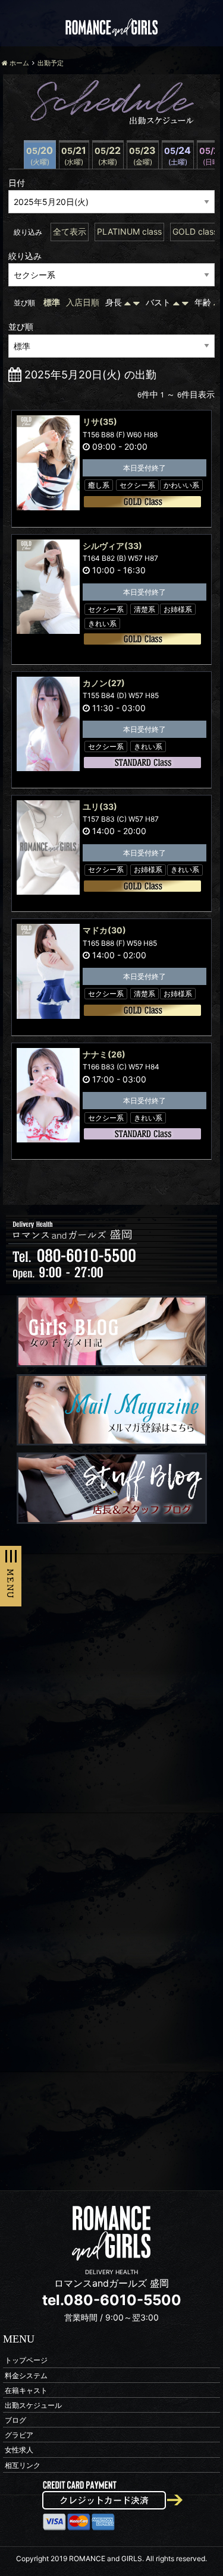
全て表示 (70, 231)
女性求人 (19, 2450)
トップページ (26, 2360)
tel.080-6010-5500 (112, 2300)
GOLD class (195, 231)
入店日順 (83, 302)
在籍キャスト (26, 2390)
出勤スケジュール (33, 2405)
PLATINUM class (129, 231)
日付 (17, 183)
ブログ (15, 2420)
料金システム (26, 2375)
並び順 (21, 326)
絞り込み (25, 256)
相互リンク (23, 2465)
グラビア (19, 2435)
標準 (52, 302)
